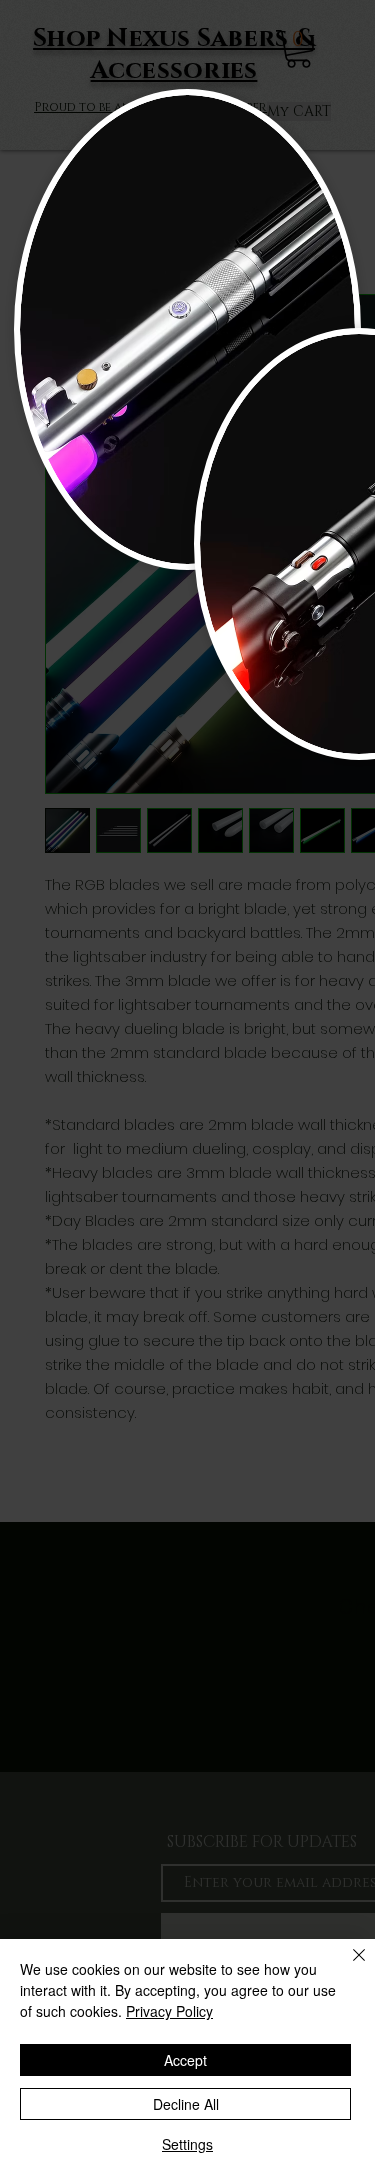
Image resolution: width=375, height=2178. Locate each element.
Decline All (186, 2104)
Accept (185, 2060)
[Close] (347, 1967)
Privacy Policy (169, 2011)
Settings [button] (187, 2144)
